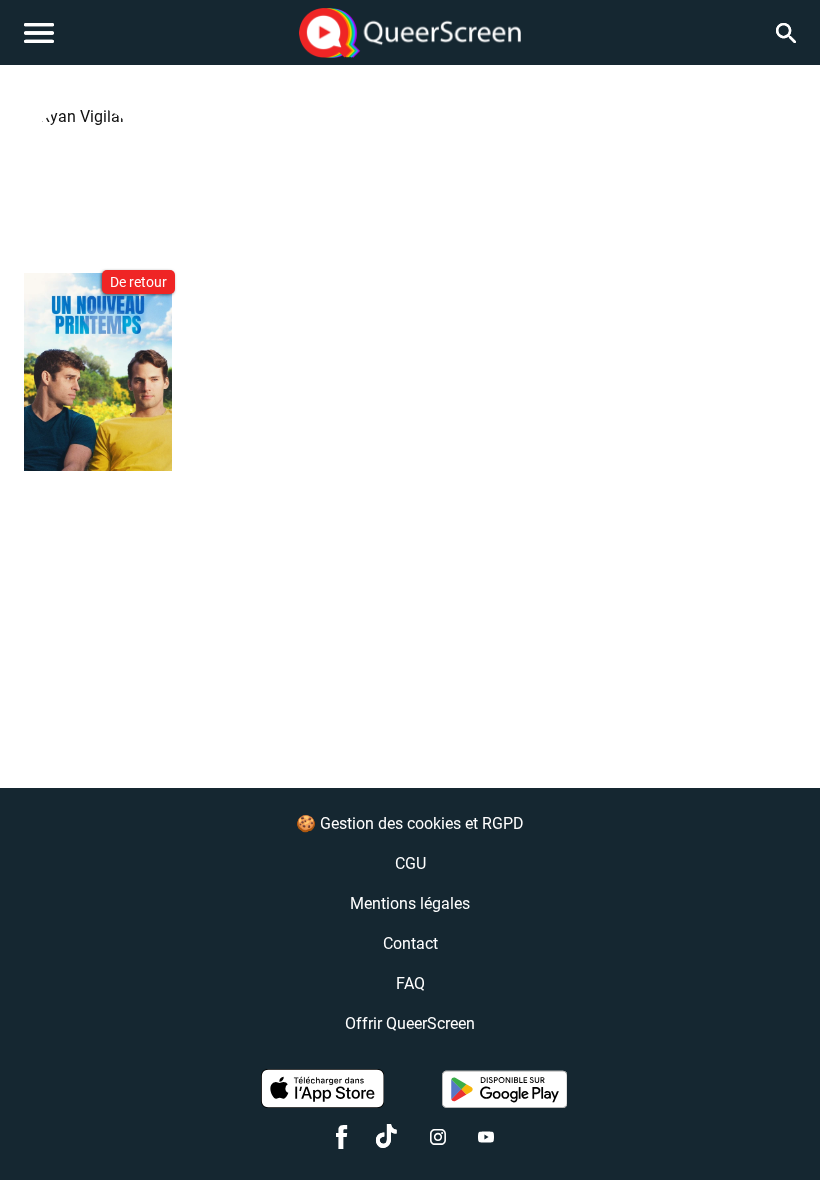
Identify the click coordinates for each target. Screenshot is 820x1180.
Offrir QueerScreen (410, 1023)
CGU (410, 863)
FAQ (410, 983)
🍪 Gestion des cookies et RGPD (410, 823)
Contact (410, 943)
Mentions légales (410, 903)
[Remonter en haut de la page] (776, 1128)
